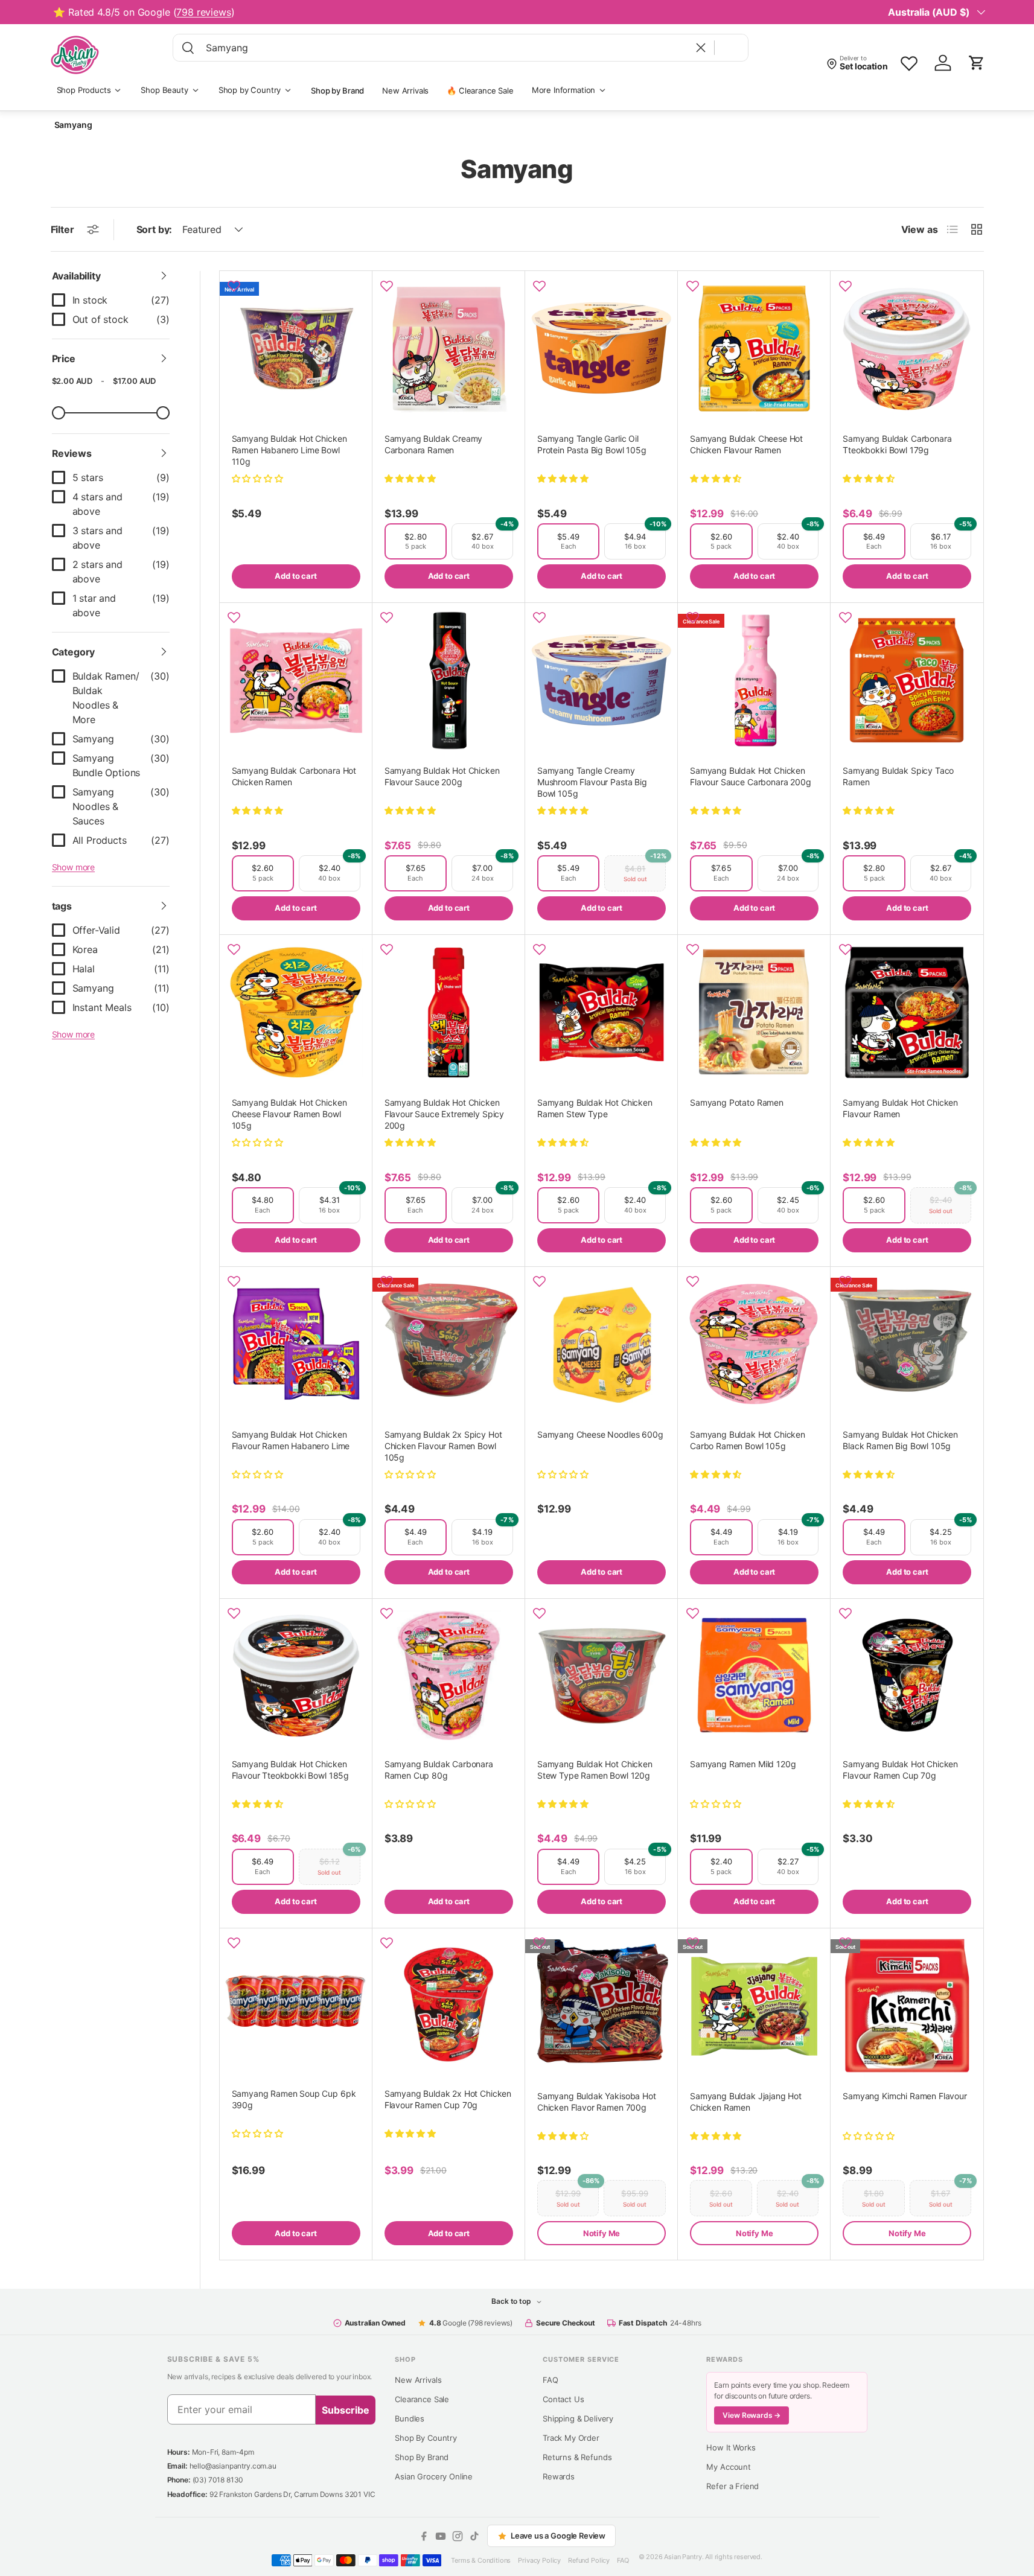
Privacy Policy (539, 2560)
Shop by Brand (337, 91)
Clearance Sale (422, 2399)
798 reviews (203, 12)
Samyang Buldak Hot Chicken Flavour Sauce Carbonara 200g (751, 776)
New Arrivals (405, 91)
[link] (111, 300)
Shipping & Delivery (578, 2418)
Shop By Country (426, 2438)
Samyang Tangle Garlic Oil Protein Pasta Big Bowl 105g (592, 444)
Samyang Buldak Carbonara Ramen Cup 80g (439, 1770)
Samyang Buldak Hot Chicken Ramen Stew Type (595, 1108)
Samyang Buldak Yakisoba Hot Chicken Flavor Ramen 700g (597, 2102)
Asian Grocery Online (434, 2476)
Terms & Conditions (481, 2560)
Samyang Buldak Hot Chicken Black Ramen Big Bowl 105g (900, 1440)
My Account (728, 2467)
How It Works (731, 2447)
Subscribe (346, 2410)
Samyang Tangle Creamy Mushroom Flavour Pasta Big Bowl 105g (592, 782)
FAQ (551, 2380)
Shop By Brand (422, 2457)
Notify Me (602, 2233)
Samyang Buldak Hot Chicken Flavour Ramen (900, 1108)
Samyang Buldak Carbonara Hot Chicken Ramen (294, 776)
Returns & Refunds (577, 2457)
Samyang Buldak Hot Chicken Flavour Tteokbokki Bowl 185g (291, 1770)
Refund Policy (589, 2560)
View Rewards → (752, 2415)
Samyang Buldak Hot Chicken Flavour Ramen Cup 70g (900, 1770)
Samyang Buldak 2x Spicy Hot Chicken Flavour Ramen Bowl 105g (443, 1446)
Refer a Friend (732, 2486)
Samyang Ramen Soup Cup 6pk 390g (294, 2099)
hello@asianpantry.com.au (233, 2466)
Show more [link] (74, 867)
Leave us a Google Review (558, 2536)
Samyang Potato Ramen (737, 1102)
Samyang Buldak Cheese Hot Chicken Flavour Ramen (746, 444)
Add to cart (295, 576)
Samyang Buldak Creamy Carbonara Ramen (434, 444)
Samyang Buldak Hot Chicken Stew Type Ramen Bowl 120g (595, 1770)
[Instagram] (458, 2536)
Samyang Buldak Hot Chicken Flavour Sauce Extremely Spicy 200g (444, 1114)
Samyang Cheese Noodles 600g (600, 1434)
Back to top (512, 2301)
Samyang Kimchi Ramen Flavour (905, 2096)
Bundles (410, 2418)
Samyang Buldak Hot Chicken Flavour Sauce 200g (442, 776)
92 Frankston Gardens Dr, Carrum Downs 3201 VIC (292, 2494)
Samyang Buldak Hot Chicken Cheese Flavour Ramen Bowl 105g (289, 1114)
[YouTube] (441, 2536)
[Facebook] (424, 2536)
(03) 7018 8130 (218, 2480)
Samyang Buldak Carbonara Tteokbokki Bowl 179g (897, 444)
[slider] (59, 413)
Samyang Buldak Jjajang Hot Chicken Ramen (746, 2102)
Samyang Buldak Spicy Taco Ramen (898, 776)
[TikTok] (474, 2536)
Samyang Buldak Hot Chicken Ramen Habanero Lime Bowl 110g (289, 450)
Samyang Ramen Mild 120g (743, 1764)
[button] (977, 63)
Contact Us (563, 2399)
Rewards (559, 2476)
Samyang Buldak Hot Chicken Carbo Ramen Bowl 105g (748, 1440)
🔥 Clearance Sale (480, 91)
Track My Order (571, 2438)
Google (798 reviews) (471, 2323)
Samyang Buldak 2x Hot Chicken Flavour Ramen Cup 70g (448, 2099)
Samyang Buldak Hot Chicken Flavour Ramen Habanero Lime (291, 1440)
